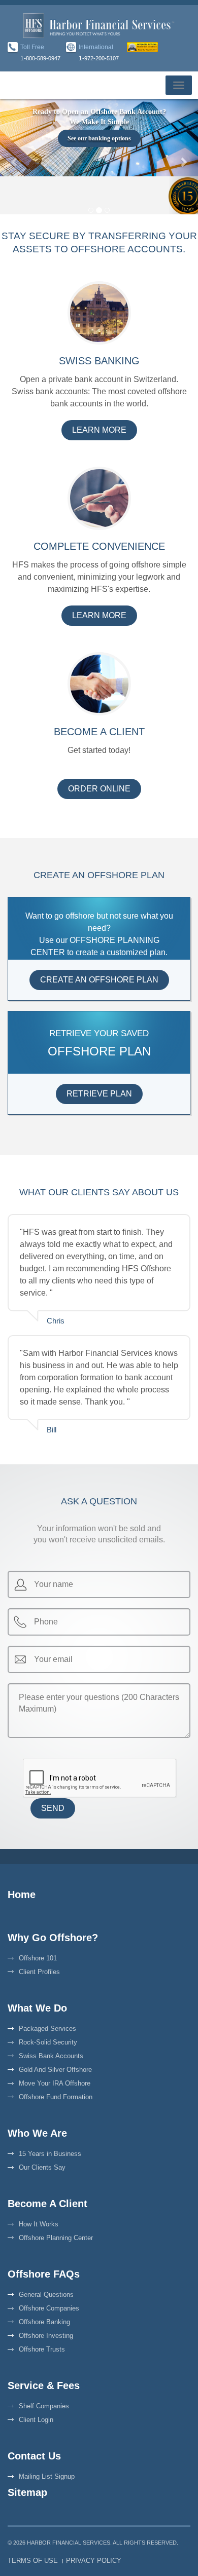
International (96, 47)
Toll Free (32, 47)
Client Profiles (39, 1972)
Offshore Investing (46, 2336)
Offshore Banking (44, 2322)
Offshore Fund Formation (56, 2097)
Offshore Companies (49, 2308)
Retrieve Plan (99, 1094)
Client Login (36, 2420)
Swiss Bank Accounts (51, 2056)
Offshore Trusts (42, 2349)
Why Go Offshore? (53, 1938)
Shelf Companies (44, 2406)
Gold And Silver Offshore (55, 2070)
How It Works (39, 2224)
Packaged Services (47, 2029)
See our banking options (99, 138)
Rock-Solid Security (48, 2042)
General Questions (46, 2295)
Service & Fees (44, 2385)
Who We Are (37, 2133)
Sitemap (27, 2492)
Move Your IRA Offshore (55, 2083)
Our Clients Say (42, 2167)
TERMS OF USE (33, 2561)
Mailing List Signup (47, 2476)
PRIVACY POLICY (94, 2561)
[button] (15, 156)
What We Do (37, 2008)
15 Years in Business (50, 2154)
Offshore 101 (38, 1958)
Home (22, 1895)
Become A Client (47, 2204)
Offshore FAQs (44, 2274)
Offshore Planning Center (56, 2238)
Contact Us (34, 2456)
